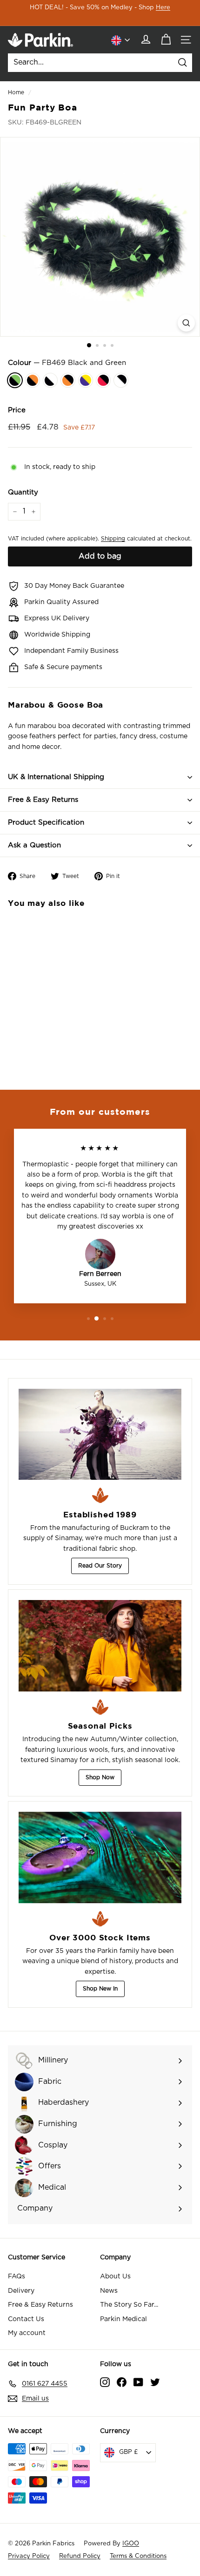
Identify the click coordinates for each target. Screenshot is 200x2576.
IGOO (131, 2544)
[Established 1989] (100, 1434)
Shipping (113, 539)
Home (16, 92)
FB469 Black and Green (15, 380)
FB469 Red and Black (103, 380)
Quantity (23, 492)
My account (27, 2333)
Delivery (21, 2291)
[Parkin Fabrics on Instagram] (105, 2382)
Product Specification (46, 823)
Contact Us (26, 2319)
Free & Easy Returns (43, 800)
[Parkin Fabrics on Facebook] (122, 2382)
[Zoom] (186, 323)
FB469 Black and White (50, 380)
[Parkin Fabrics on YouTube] (138, 2382)
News (109, 2291)
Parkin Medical (123, 2319)
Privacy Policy (29, 2556)
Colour (67, 363)
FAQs (17, 2277)
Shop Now (100, 1777)
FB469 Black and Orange (33, 380)
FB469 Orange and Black (68, 380)
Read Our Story (100, 1566)
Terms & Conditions (138, 2556)
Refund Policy (80, 2556)
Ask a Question (34, 845)
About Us (115, 2277)
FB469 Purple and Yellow (86, 380)
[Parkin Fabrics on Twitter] (155, 2382)
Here (163, 8)
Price (17, 410)
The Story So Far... (129, 2305)
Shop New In (100, 1989)
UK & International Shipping (56, 777)
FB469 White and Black (121, 380)
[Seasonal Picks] (100, 1646)
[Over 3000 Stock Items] (100, 1857)
